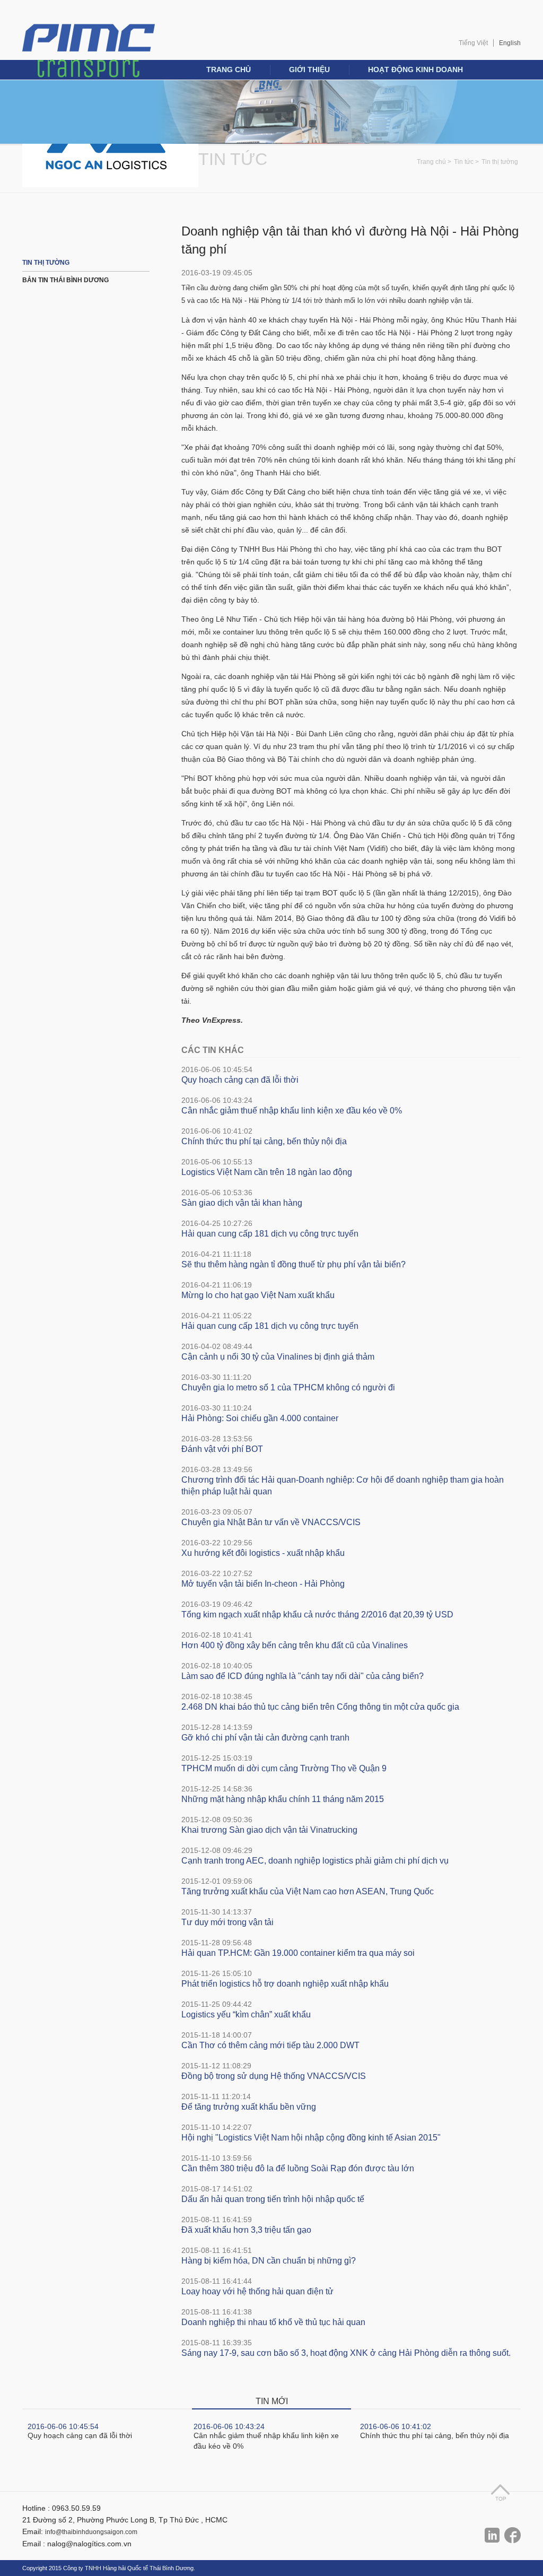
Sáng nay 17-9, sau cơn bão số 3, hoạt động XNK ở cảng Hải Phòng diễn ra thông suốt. (346, 2353)
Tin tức (233, 159)
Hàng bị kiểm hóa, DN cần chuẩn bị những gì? (269, 2261)
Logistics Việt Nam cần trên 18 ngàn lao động (267, 1172)
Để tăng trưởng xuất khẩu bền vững (249, 2107)
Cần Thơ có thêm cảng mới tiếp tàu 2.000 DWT (270, 2045)
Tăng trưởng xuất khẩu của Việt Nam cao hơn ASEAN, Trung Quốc (308, 1891)
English (510, 43)
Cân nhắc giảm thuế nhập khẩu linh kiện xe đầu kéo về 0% (292, 1111)
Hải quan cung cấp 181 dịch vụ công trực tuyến (270, 1234)
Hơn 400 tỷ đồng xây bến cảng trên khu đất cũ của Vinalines (295, 1645)
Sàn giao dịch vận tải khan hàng (242, 1203)
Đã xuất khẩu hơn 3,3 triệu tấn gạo (246, 2230)
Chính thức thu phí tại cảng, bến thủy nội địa (264, 1141)
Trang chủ (229, 69)
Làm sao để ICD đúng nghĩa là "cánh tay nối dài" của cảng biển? (303, 1676)
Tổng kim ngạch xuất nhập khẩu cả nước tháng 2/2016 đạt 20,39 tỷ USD (317, 1615)
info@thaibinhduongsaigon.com (91, 2532)
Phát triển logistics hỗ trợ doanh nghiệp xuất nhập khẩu (285, 1984)
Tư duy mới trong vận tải (227, 1922)
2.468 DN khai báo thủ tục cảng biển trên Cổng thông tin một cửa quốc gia (320, 1707)
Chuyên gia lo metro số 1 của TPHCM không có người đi (288, 1387)
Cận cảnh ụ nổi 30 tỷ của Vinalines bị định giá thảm (278, 1357)
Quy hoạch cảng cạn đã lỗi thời (240, 1080)
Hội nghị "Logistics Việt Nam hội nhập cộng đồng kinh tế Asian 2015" (311, 2138)
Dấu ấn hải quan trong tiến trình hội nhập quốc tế (273, 2199)
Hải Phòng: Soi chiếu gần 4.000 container (260, 1418)
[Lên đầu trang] (500, 2492)
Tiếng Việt (473, 43)
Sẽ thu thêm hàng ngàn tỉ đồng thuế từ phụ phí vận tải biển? (294, 1264)
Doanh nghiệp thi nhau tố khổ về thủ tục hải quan (273, 2322)
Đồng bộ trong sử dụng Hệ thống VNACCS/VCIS (274, 2076)
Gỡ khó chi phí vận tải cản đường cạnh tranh (265, 1738)
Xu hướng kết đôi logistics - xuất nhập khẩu (263, 1553)
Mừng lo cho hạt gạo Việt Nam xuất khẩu (258, 1295)
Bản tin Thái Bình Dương (65, 280)
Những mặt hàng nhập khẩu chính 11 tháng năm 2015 (283, 1799)
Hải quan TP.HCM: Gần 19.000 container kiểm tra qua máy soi (298, 1953)
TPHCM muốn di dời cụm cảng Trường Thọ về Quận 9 (284, 1768)
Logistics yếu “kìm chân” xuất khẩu (246, 2014)
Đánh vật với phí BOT (222, 1449)
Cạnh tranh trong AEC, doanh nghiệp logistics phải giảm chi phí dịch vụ (315, 1861)
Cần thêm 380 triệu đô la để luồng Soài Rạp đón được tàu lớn (298, 2168)
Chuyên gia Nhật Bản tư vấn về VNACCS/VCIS (271, 1522)
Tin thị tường (500, 162)
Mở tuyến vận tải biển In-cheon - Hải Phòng (263, 1584)
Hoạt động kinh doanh (415, 69)
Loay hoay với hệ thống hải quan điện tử (257, 2291)
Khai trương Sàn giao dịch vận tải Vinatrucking (269, 1830)
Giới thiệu (309, 69)
